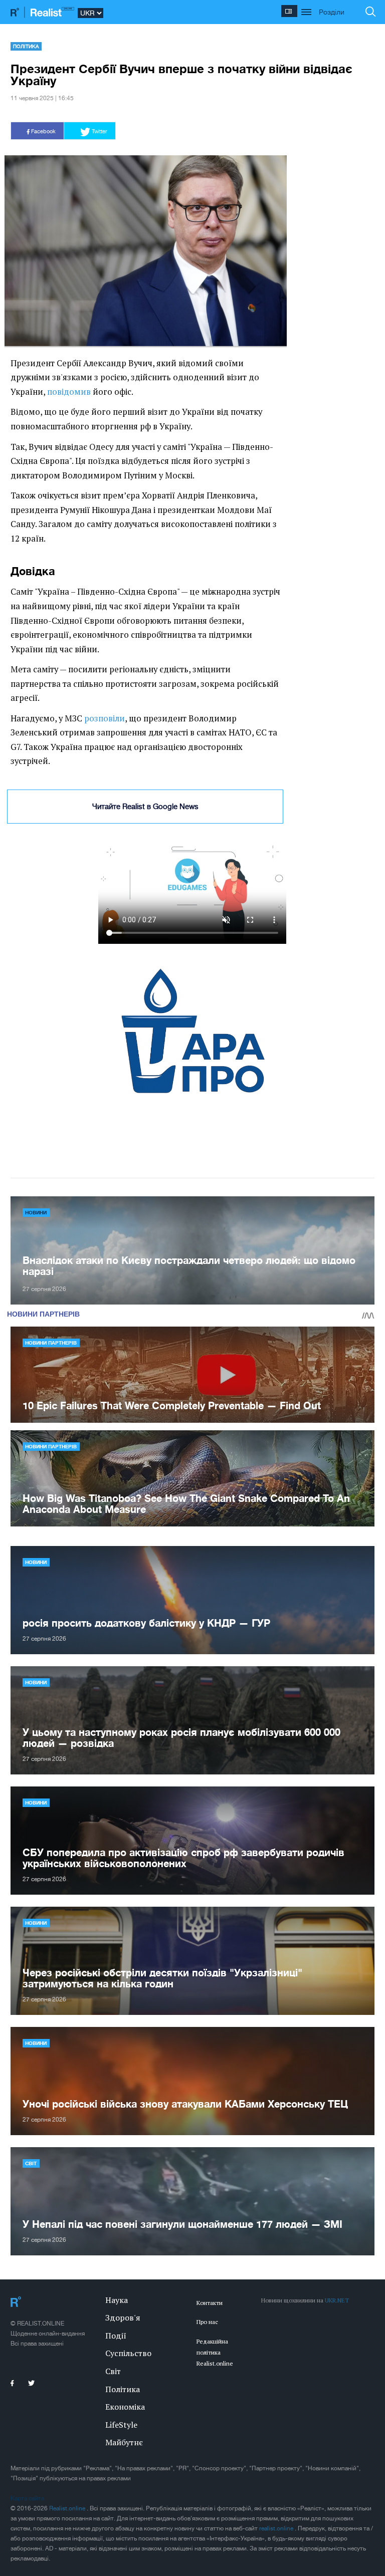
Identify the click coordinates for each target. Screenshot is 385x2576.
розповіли (105, 718)
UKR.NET (337, 2300)
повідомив (69, 392)
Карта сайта (27, 2498)
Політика (26, 46)
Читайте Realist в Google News (145, 806)
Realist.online (68, 2508)
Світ (31, 2163)
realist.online (277, 2528)
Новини (36, 1212)
